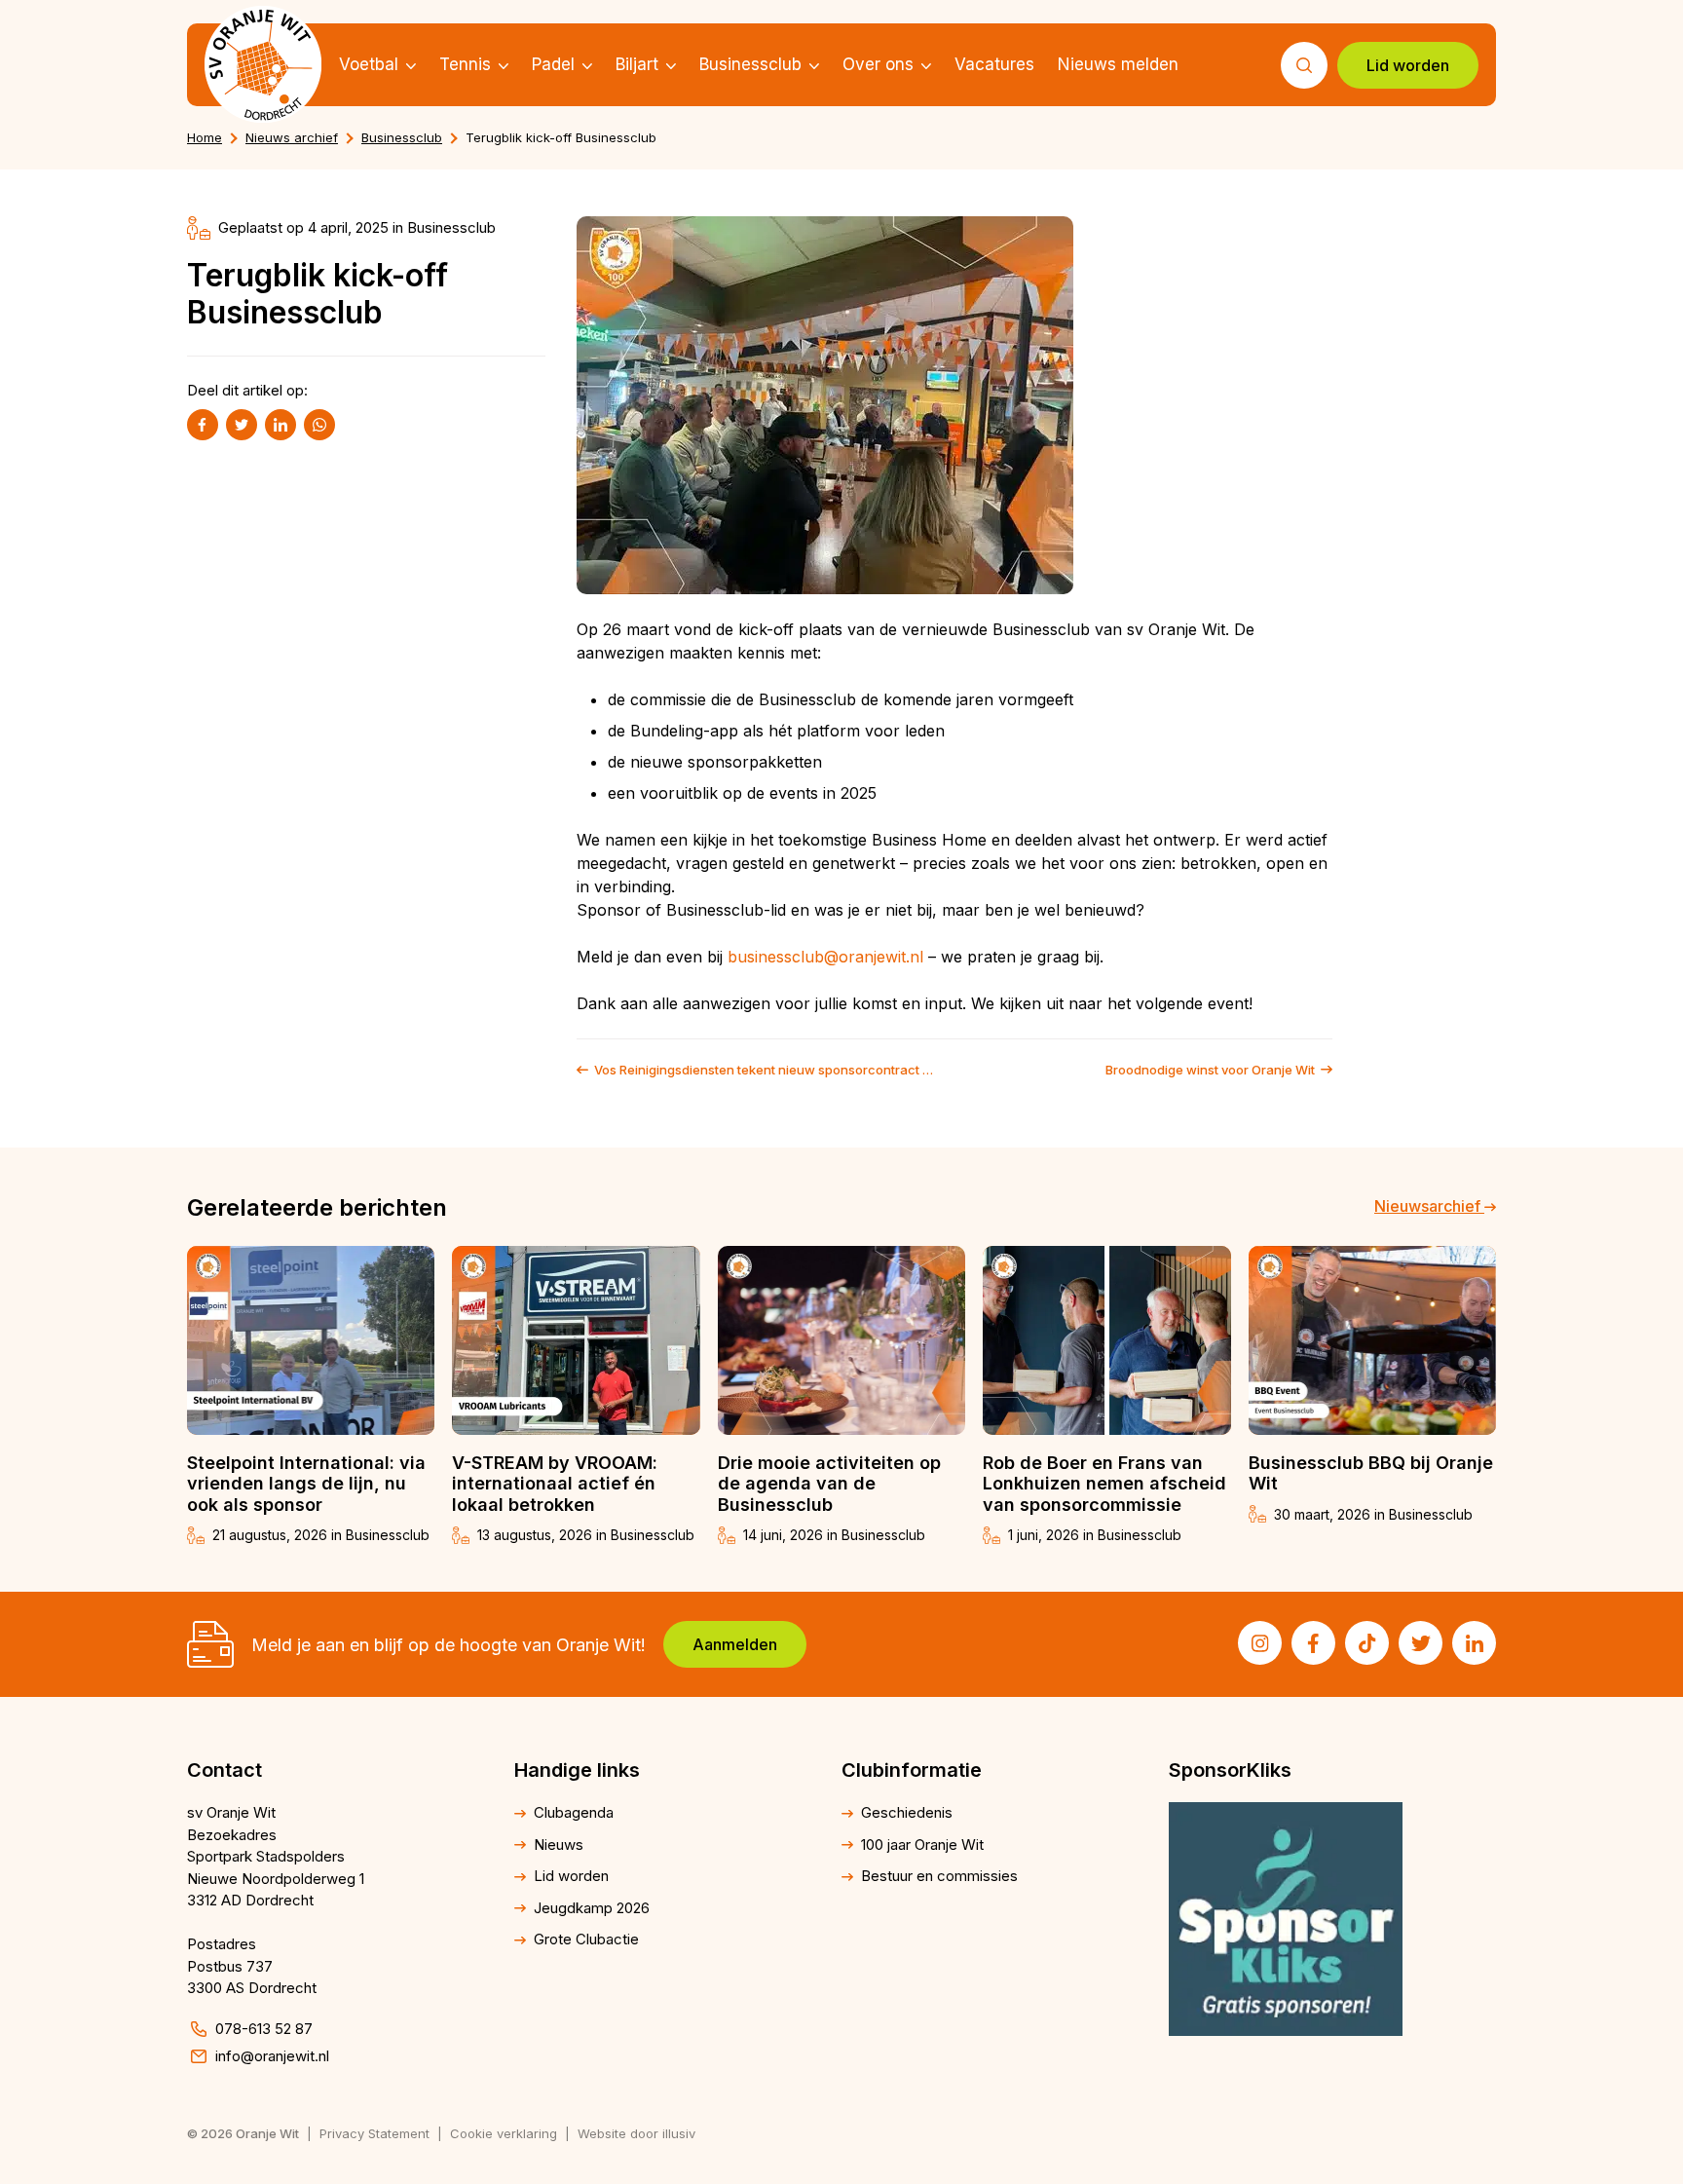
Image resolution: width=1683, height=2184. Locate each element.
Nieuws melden (1118, 64)
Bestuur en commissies (939, 1876)
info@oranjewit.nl (272, 2056)
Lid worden (1408, 65)
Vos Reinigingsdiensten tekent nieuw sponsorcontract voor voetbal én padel (767, 1070)
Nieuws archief (292, 137)
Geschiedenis (907, 1812)
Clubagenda (574, 1812)
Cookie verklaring (504, 2133)
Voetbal (369, 64)
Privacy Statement (374, 2133)
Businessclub (750, 64)
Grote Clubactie (586, 1939)
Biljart (637, 64)
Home (205, 137)
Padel (553, 64)
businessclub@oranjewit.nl (825, 957)
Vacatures (994, 64)
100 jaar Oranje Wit (922, 1845)
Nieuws (559, 1845)
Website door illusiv (636, 2133)
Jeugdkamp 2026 (592, 1908)
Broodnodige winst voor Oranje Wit (1210, 1070)
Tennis (465, 64)
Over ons (878, 64)
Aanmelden (735, 1644)
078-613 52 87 (264, 2029)
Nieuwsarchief (1429, 1206)
